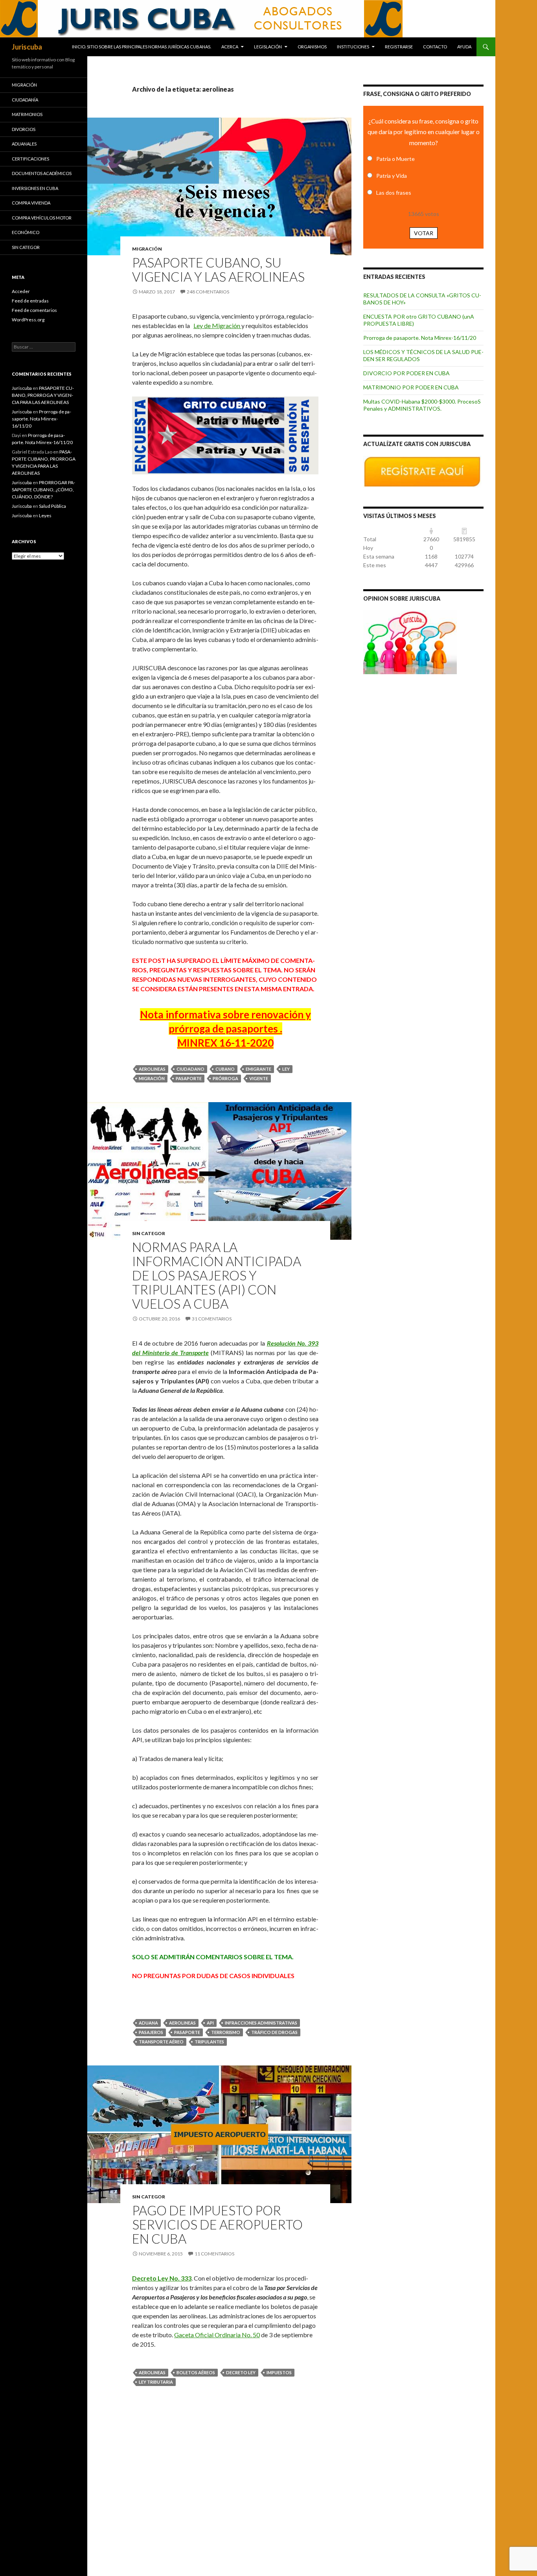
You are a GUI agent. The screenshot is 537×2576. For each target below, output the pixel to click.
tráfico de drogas (274, 2032)
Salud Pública (52, 506)
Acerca (230, 47)
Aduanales (24, 144)
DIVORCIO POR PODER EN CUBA (406, 373)
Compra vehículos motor (42, 218)
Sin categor (149, 1233)
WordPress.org (28, 320)
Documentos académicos (42, 173)
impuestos (279, 2372)
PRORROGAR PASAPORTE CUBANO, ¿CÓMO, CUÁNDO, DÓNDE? (43, 490)
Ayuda (464, 47)
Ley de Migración (217, 325)
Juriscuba (27, 47)
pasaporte (189, 1078)
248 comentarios (208, 292)
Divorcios (24, 129)
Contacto (435, 47)
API (210, 2023)
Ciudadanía (25, 100)
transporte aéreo (161, 2042)
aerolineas (152, 1069)
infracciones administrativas (261, 2023)
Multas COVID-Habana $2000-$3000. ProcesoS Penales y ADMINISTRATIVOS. (422, 405)
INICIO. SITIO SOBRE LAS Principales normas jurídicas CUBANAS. (142, 47)
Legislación (268, 47)
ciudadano (190, 1069)
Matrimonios (27, 114)
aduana (148, 2023)
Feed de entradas (30, 301)
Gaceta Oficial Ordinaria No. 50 (217, 2335)
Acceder (21, 291)
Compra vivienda (31, 203)
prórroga (225, 1078)
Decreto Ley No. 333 (162, 2278)
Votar (424, 233)
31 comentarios (212, 1319)
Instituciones (353, 47)
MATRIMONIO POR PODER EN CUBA (411, 387)
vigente (259, 1078)
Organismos (312, 47)
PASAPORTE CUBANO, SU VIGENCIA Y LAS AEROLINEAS (218, 269)
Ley (286, 1069)
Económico (26, 232)
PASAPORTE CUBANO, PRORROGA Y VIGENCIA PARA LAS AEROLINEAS (43, 395)
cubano (225, 1069)
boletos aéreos (196, 2372)
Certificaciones (30, 159)
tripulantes (209, 2042)
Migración (147, 249)
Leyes (45, 515)
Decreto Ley (241, 2372)
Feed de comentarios (34, 310)
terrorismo (226, 2032)
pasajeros (151, 2032)
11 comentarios (214, 2254)
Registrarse (399, 47)
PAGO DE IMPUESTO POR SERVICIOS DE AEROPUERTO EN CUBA (217, 2224)
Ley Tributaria (156, 2382)
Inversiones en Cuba (35, 188)
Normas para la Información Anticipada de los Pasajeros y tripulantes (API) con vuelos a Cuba (217, 1275)
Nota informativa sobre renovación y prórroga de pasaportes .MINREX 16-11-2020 (225, 1029)
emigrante (258, 1069)
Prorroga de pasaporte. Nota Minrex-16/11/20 (420, 338)
